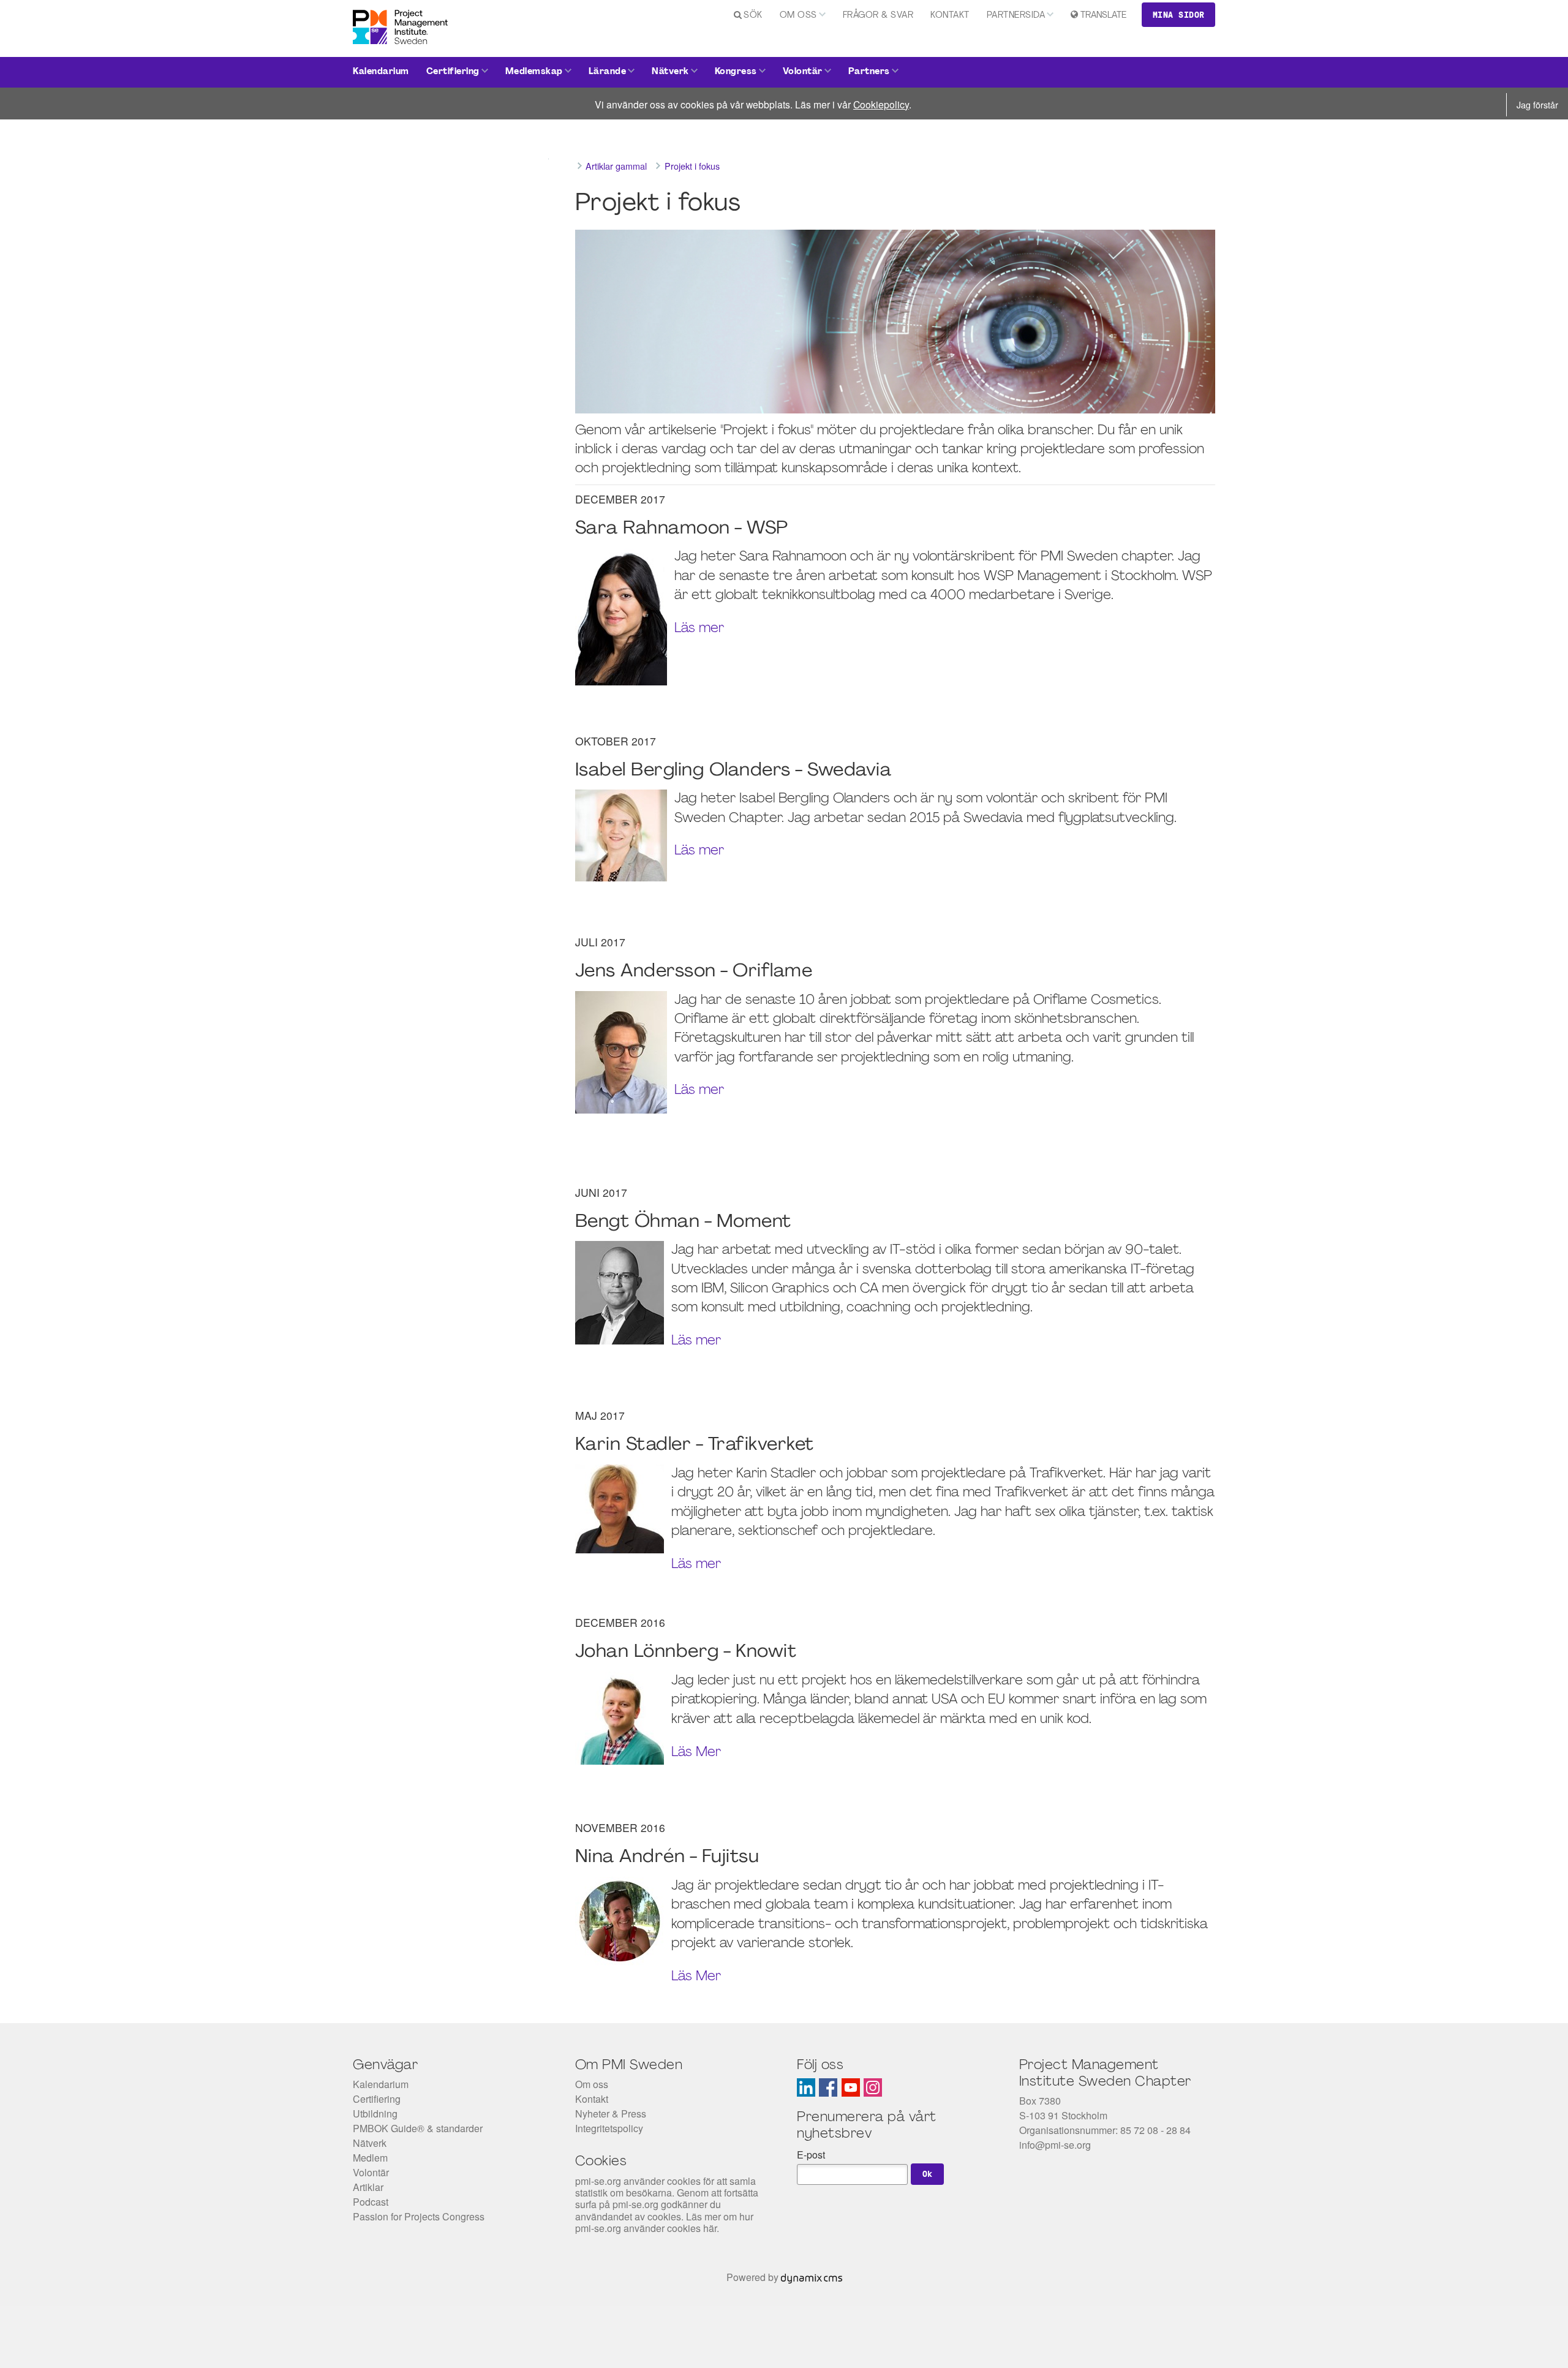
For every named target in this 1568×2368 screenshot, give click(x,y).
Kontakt (950, 16)
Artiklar (368, 2187)
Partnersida (1016, 16)
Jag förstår (1537, 104)
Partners (869, 72)
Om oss (798, 16)
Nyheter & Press (611, 2113)
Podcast (371, 2202)
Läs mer (699, 629)
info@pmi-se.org (1055, 2145)
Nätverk (670, 72)
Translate (1103, 16)
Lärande (608, 72)
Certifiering (453, 72)
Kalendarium (381, 72)
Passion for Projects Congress (419, 2216)
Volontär (803, 72)
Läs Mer (696, 1753)
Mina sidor (1179, 15)
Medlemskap (534, 72)
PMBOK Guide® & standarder (418, 2128)
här (710, 2228)
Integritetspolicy (609, 2128)
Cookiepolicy (881, 104)
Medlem (370, 2158)
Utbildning (375, 2113)
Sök (753, 16)
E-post (811, 2155)
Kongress (736, 72)
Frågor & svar (878, 16)
